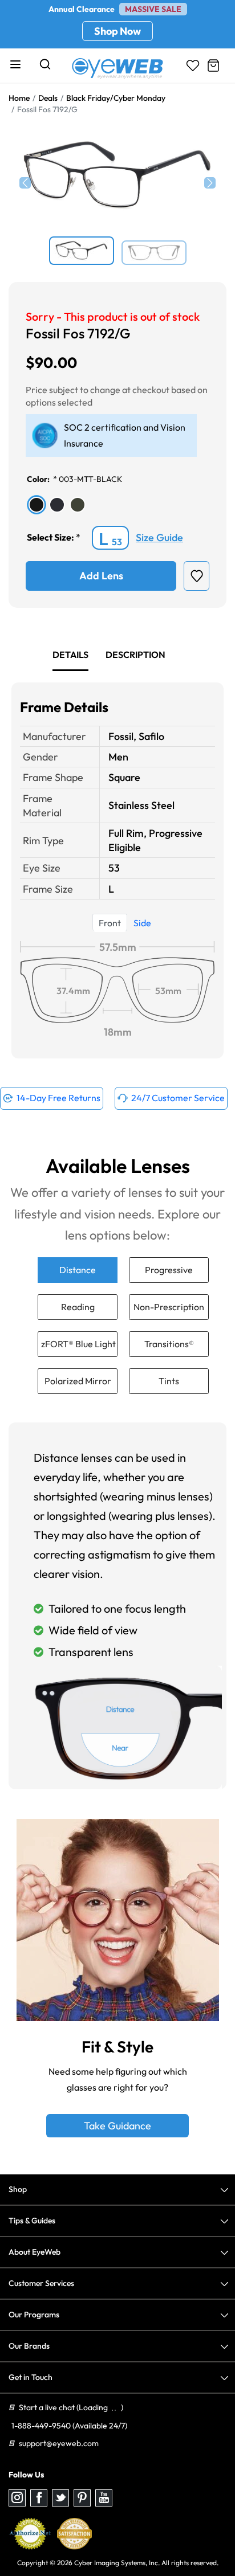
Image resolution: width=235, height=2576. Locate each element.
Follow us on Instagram (17, 2498)
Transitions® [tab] (169, 1344)
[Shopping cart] (213, 66)
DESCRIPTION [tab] (135, 655)
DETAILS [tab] (70, 655)
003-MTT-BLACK (90, 479)
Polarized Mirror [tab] (78, 1381)
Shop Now (117, 31)
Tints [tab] (169, 1381)
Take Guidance (117, 2126)
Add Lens (101, 576)
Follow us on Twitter (60, 2498)
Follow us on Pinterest (82, 2498)
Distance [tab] (78, 1270)
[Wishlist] (193, 66)
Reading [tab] (78, 1307)
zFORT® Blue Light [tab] (78, 1344)
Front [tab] (110, 923)
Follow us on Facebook (39, 2498)
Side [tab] (142, 923)
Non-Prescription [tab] (169, 1307)
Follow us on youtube (104, 2498)
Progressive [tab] (169, 1270)
